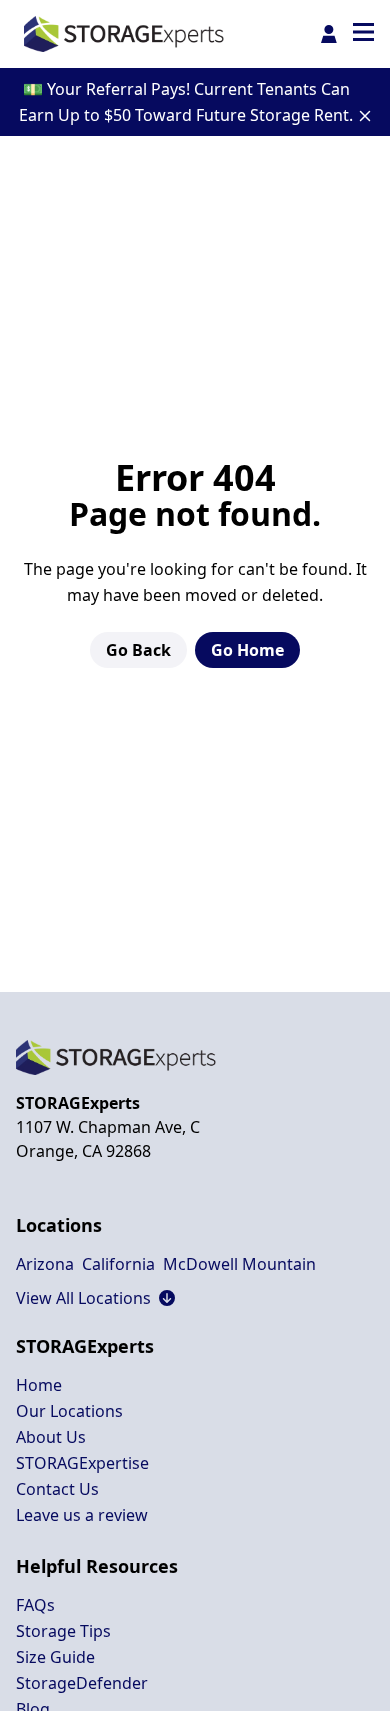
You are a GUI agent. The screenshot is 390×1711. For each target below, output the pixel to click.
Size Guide (55, 1657)
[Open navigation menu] (363, 34)
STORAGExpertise (82, 1463)
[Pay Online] (329, 34)
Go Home (247, 650)
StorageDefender (82, 1683)
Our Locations (69, 1411)
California (118, 1264)
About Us (51, 1437)
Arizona (45, 1264)
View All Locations (95, 1298)
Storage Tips (63, 1631)
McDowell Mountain (239, 1264)
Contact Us (57, 1489)
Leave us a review (82, 1515)
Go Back (138, 650)
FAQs (35, 1605)
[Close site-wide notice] (365, 116)
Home (39, 1385)
